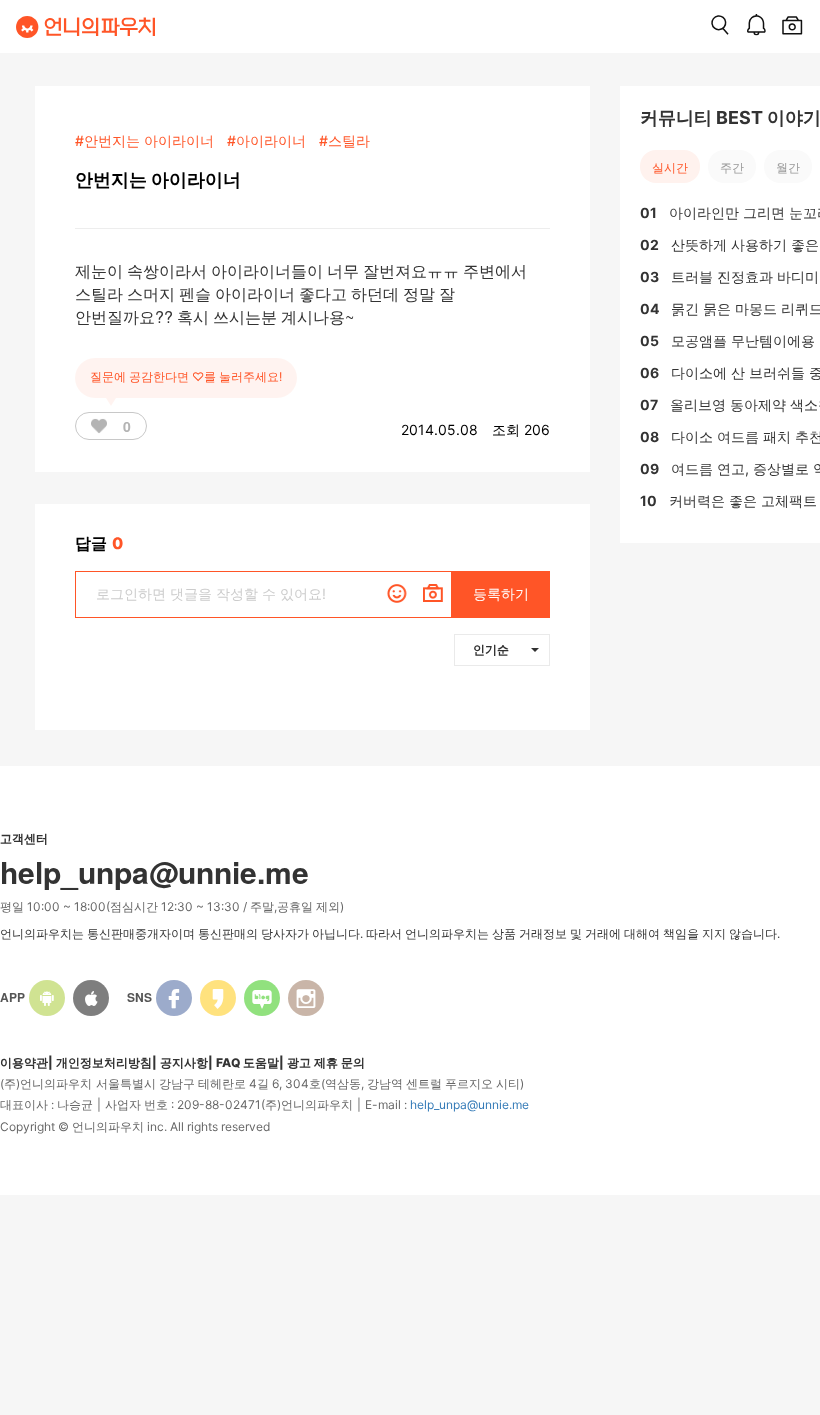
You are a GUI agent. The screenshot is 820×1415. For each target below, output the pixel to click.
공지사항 (184, 1062)
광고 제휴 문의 (326, 1062)
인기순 (491, 649)
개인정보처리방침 (104, 1062)
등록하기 (501, 593)
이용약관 (24, 1062)
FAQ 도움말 (247, 1062)
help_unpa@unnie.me (469, 1104)
